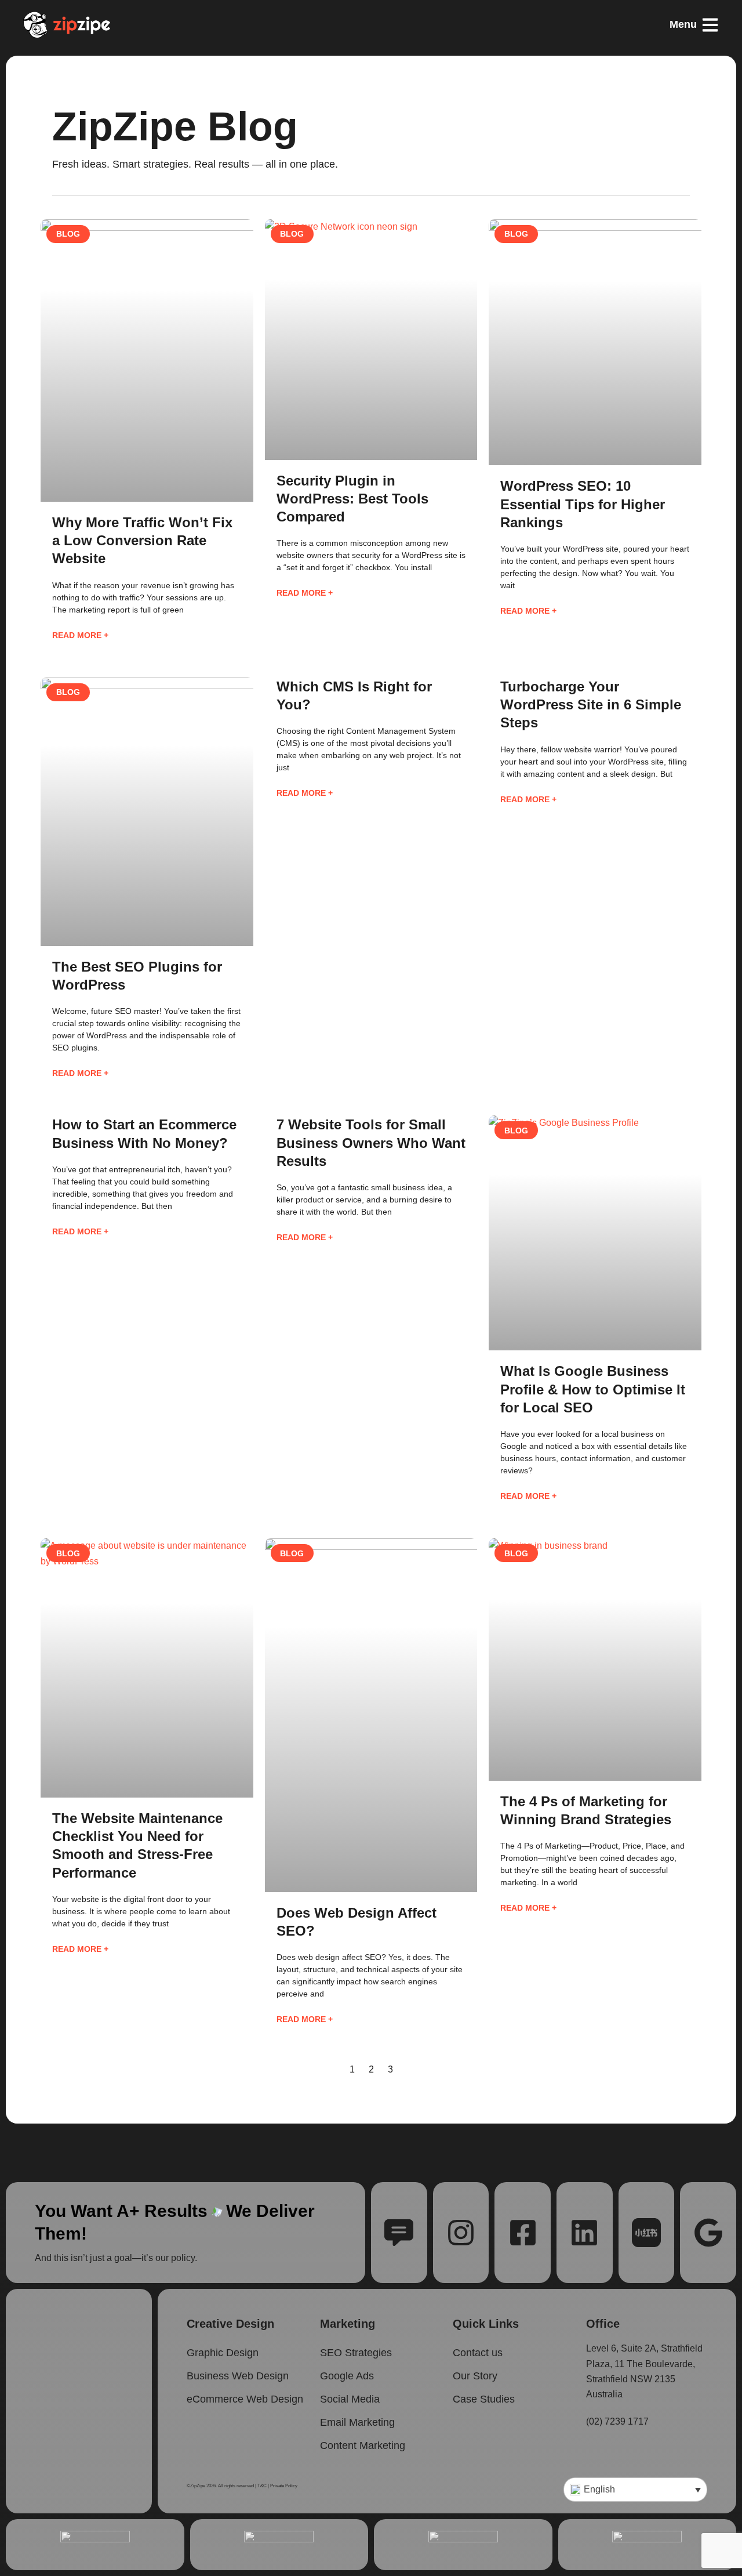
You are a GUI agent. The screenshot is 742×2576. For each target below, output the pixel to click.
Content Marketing (363, 2445)
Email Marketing (357, 2422)
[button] (635, 2490)
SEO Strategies (356, 2353)
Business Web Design (238, 2376)
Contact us (478, 2353)
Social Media (350, 2399)
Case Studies (484, 2399)
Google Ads (347, 2376)
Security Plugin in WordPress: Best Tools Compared (352, 499)
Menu (683, 24)
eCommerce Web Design (245, 2399)
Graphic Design (223, 2353)
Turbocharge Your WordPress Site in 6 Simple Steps (591, 704)
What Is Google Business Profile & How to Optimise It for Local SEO (593, 1389)
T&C (262, 2486)
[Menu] (710, 25)
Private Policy (284, 2486)
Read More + (80, 635)
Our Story (475, 2376)
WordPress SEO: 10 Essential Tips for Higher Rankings (583, 504)
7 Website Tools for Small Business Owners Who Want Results (371, 1142)
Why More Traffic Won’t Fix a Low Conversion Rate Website (142, 540)
